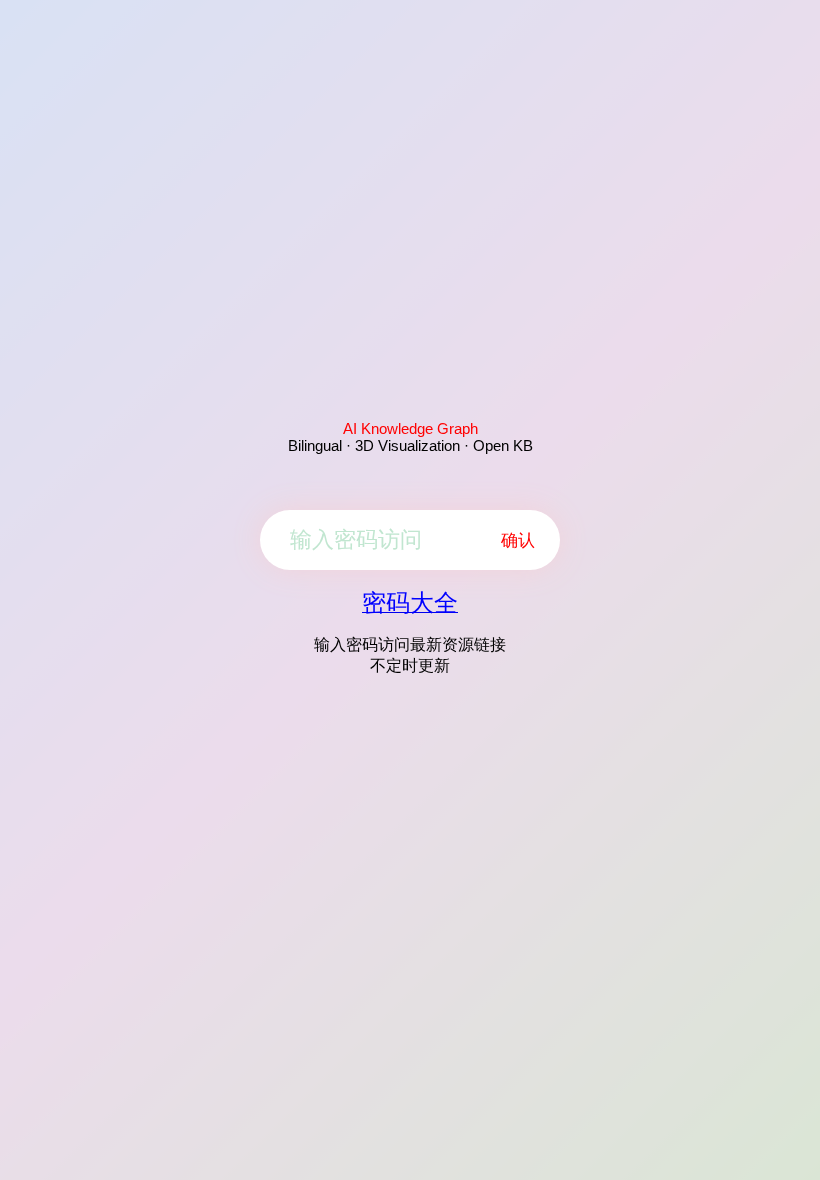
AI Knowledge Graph (410, 428)
